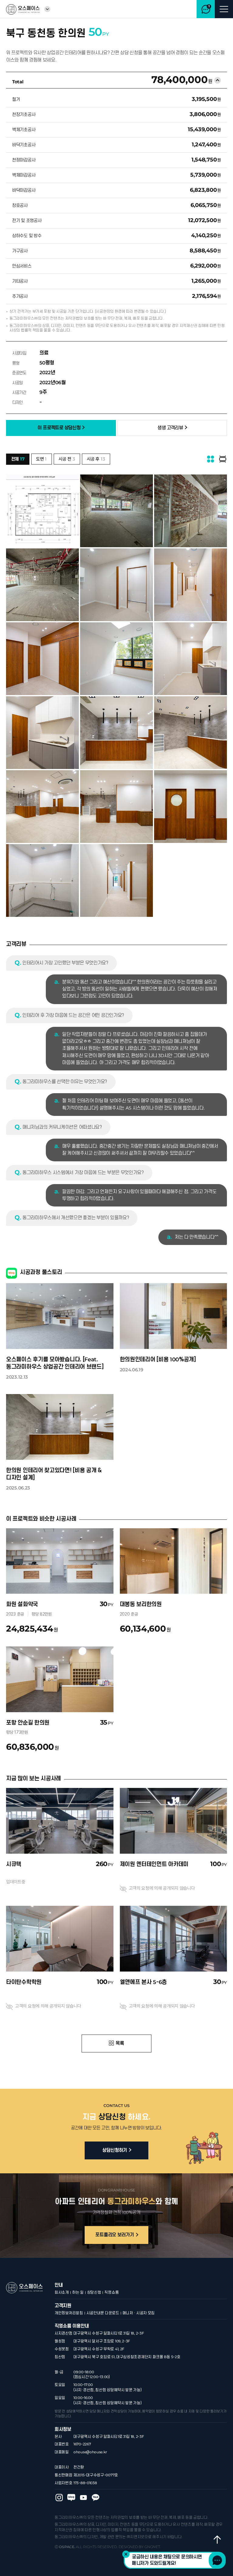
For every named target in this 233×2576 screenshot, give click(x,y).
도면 (41, 459)
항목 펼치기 (218, 80)
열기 (47, 9)
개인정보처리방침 (69, 2313)
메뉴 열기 (224, 9)
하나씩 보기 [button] (223, 459)
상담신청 (94, 2292)
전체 (18, 459)
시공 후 (96, 459)
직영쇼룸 (111, 2292)
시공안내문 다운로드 (103, 2313)
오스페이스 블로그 (71, 2498)
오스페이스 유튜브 (83, 2498)
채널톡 (217, 2560)
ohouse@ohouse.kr (90, 2452)
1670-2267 (82, 2444)
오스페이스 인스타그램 (59, 2498)
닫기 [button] (126, 2554)
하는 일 (78, 2292)
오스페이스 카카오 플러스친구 (96, 2498)
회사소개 (62, 2292)
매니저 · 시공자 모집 (139, 2313)
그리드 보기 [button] (211, 459)
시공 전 (67, 459)
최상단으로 (217, 2540)
